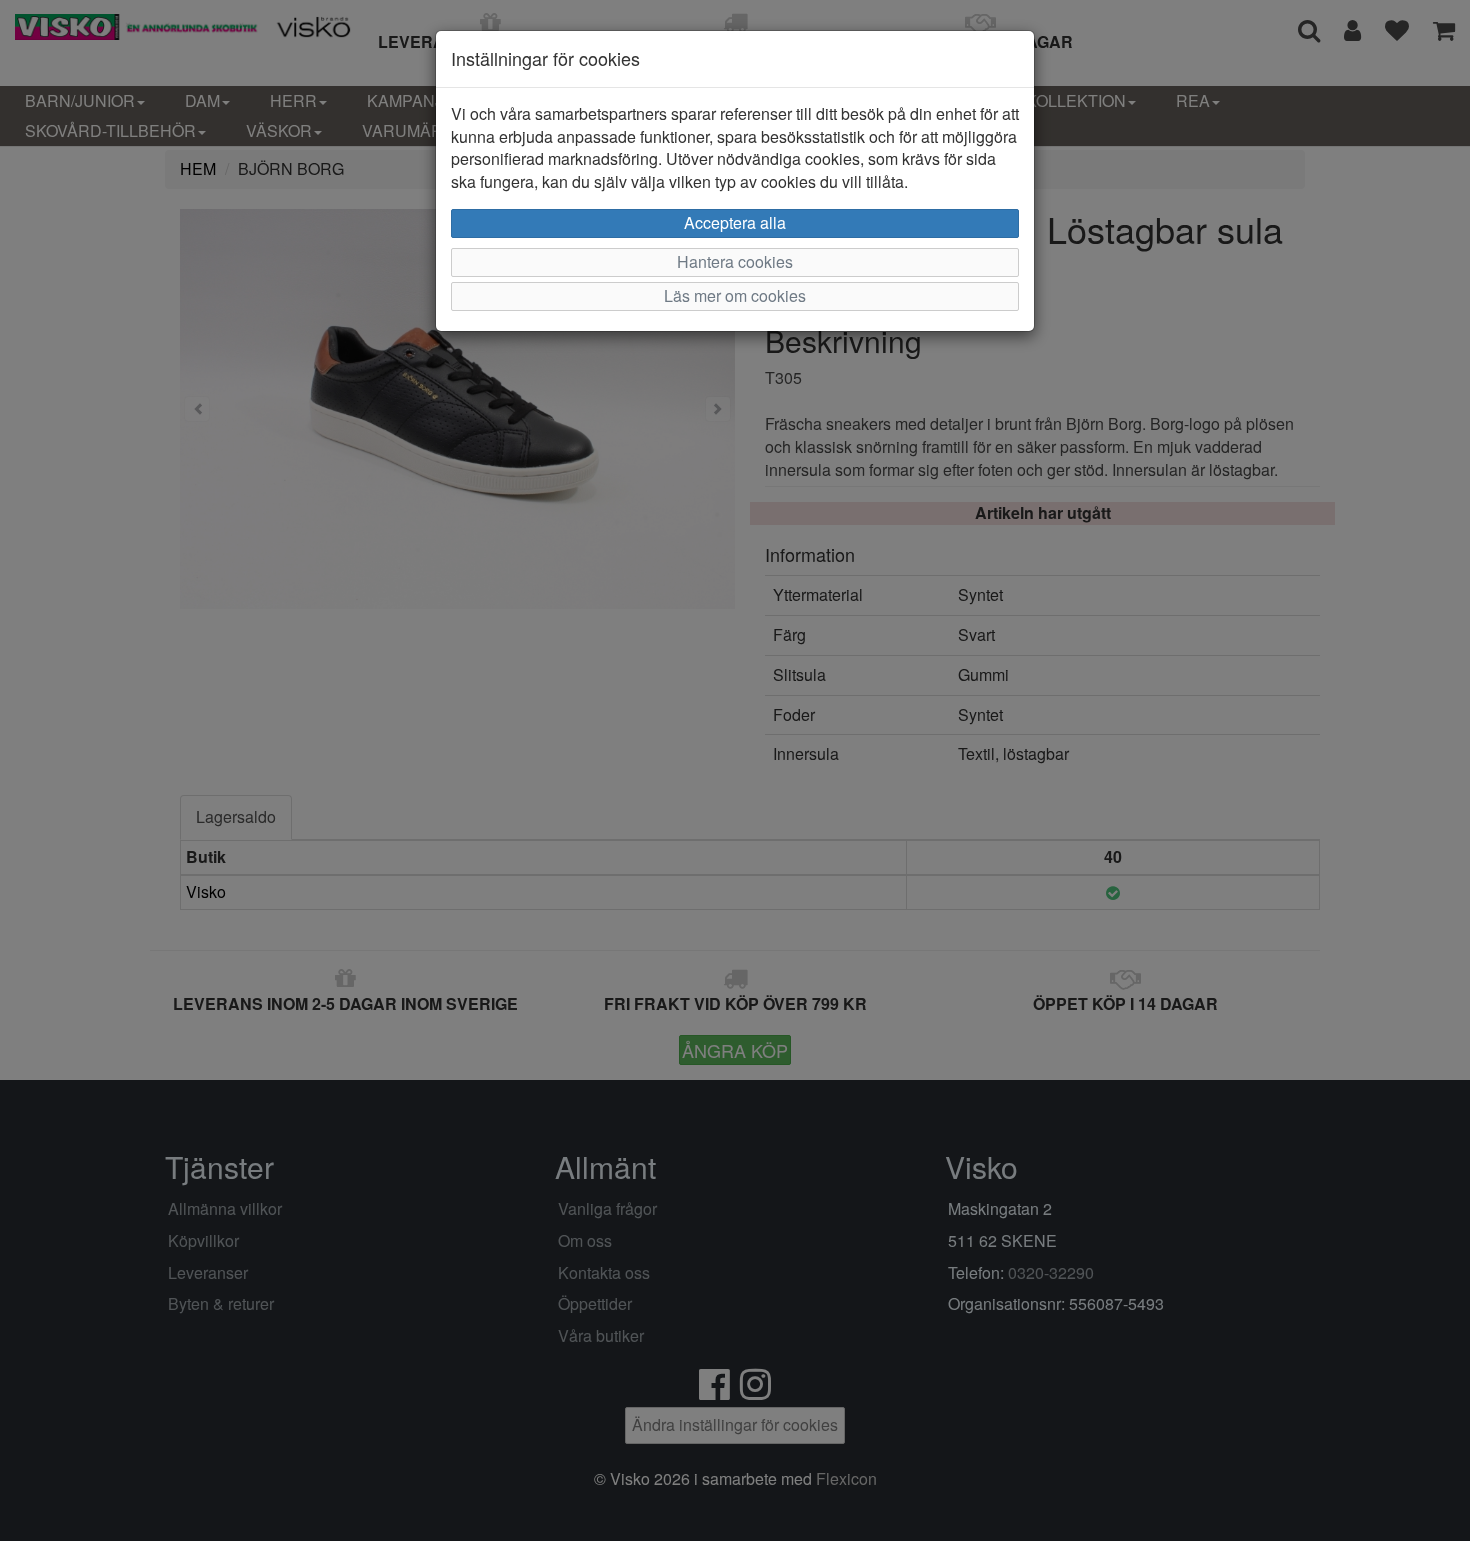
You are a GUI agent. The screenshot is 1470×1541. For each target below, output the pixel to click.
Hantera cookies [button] (735, 261)
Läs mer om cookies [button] (735, 295)
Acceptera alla (735, 222)
